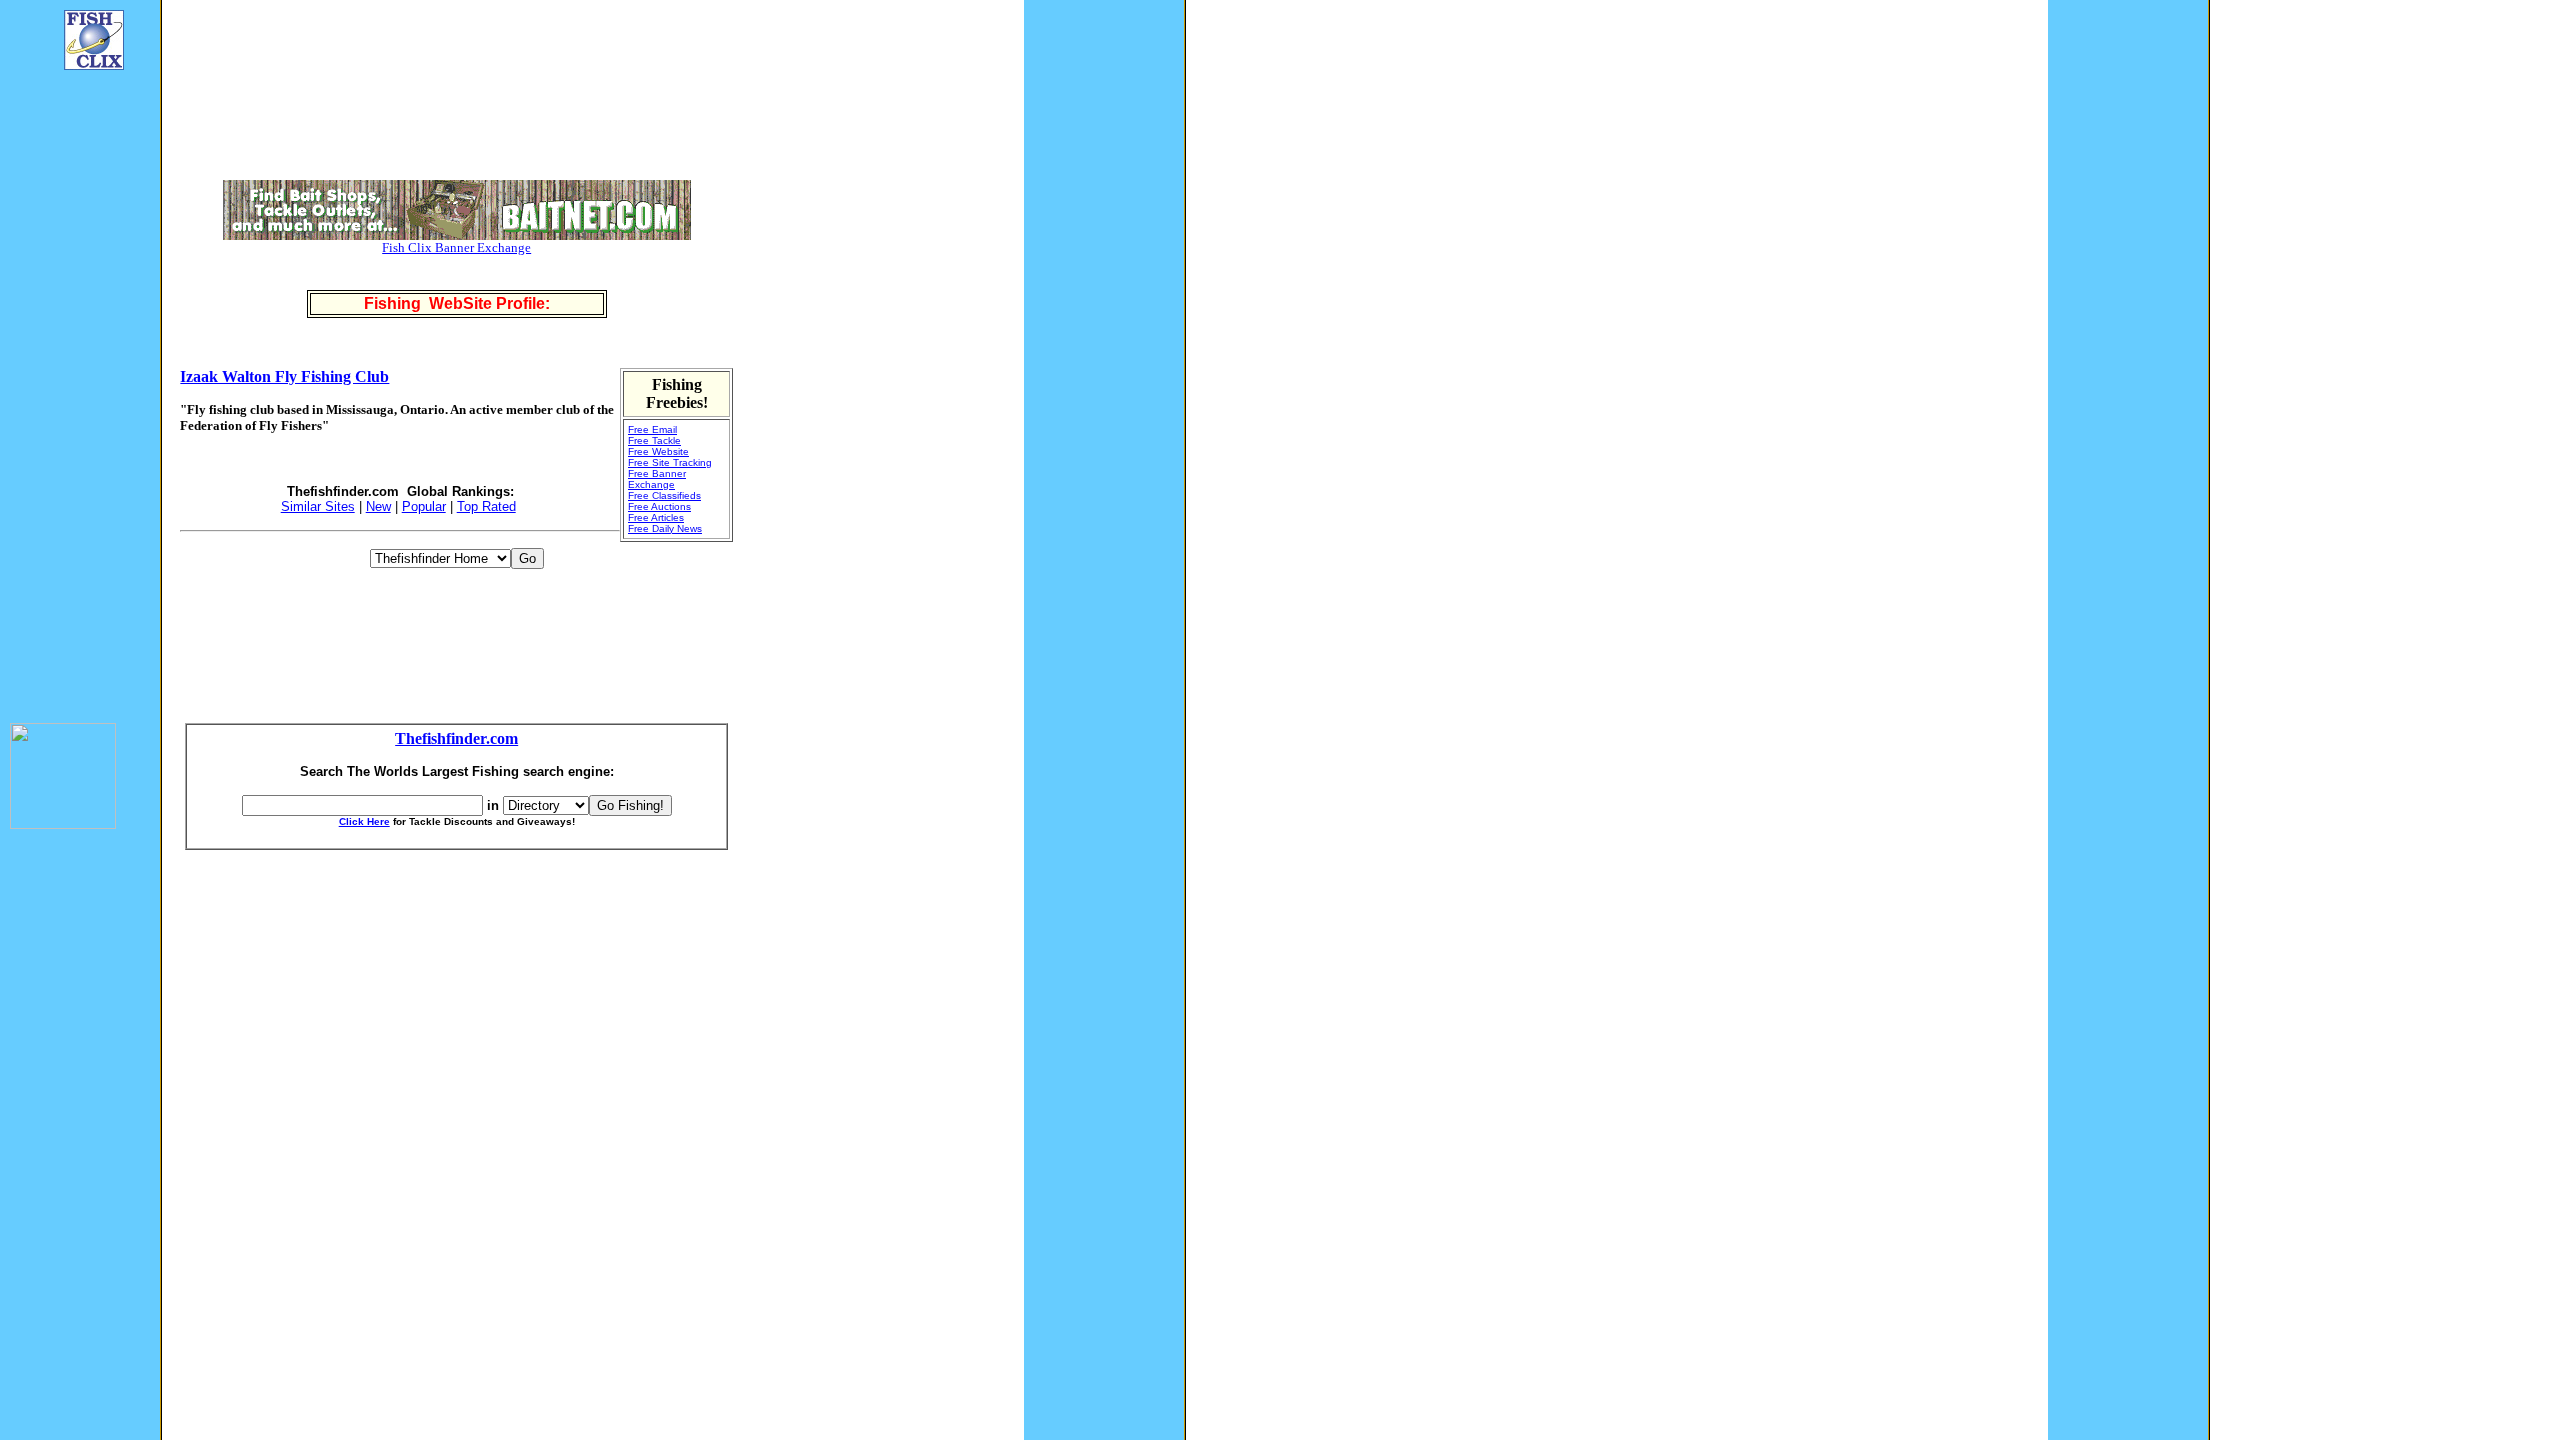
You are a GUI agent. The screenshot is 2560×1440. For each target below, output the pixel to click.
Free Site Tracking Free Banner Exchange (670, 473)
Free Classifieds (664, 495)
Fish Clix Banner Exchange (456, 247)
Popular (424, 506)
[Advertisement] (70, 386)
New (378, 506)
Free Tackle (654, 440)
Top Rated (486, 506)
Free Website (658, 451)
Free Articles (656, 517)
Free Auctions (659, 506)
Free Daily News (665, 528)
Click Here (364, 821)
